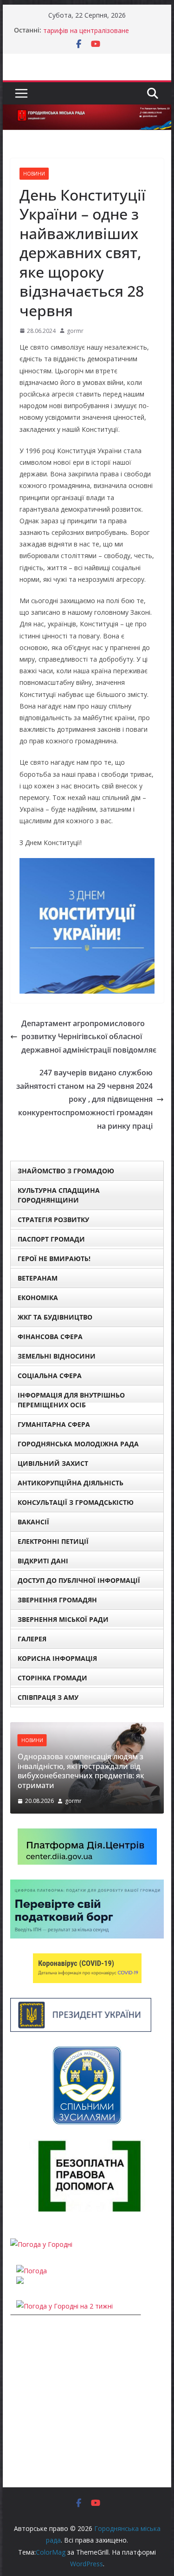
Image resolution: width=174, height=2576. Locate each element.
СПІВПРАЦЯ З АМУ (48, 1697)
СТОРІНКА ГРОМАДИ (52, 1678)
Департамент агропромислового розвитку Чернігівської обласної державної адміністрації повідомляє (89, 1037)
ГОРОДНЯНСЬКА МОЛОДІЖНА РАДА (78, 1444)
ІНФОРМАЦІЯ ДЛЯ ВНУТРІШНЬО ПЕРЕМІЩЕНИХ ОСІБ (71, 1400)
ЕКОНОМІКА (38, 1298)
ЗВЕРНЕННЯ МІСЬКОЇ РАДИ (63, 1619)
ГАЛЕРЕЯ (32, 1639)
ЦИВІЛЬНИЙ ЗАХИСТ (53, 1463)
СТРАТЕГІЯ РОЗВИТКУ (53, 1220)
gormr (75, 331)
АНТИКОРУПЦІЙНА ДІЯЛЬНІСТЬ (71, 1483)
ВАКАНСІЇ (33, 1522)
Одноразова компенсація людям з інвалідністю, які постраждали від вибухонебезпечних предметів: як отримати (81, 1771)
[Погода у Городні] (41, 2244)
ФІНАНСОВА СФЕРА (50, 1337)
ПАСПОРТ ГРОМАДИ (51, 1239)
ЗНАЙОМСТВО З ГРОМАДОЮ (66, 1171)
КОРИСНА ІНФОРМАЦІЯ (57, 1658)
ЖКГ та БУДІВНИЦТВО (55, 1317)
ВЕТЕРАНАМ (38, 1278)
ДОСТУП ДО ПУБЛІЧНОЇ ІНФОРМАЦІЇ (79, 1580)
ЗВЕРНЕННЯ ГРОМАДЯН (57, 1600)
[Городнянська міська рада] (87, 111)
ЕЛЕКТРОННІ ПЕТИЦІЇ (53, 1541)
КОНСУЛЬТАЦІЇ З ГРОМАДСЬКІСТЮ (76, 1502)
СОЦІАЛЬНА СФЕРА (50, 1376)
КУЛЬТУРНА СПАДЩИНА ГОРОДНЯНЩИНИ (59, 1195)
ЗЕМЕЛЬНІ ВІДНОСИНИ (57, 1356)
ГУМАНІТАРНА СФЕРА (54, 1424)
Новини (34, 174)
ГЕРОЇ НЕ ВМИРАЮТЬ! (54, 1259)
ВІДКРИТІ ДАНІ (43, 1561)
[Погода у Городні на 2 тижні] (64, 2306)
